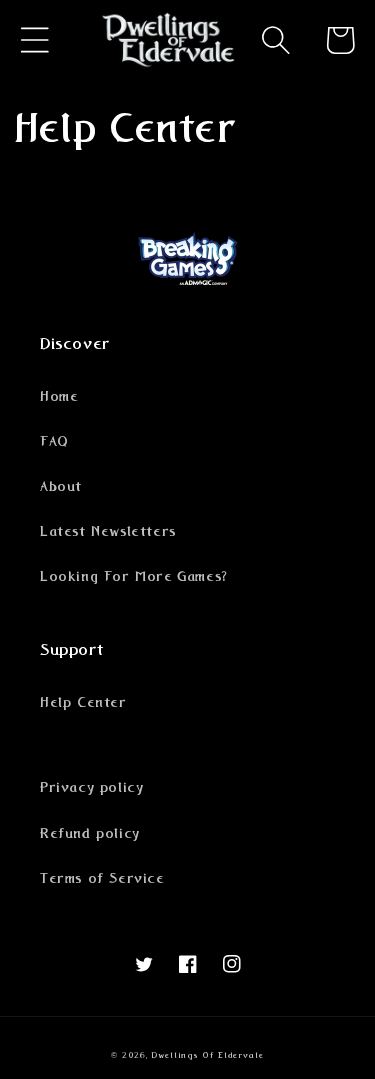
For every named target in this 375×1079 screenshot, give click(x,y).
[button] (35, 40)
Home (59, 397)
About (61, 487)
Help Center (83, 703)
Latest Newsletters (108, 532)
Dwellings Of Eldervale (207, 1055)
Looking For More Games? (134, 577)
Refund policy (90, 834)
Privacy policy (91, 788)
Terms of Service (102, 879)
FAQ (54, 442)
